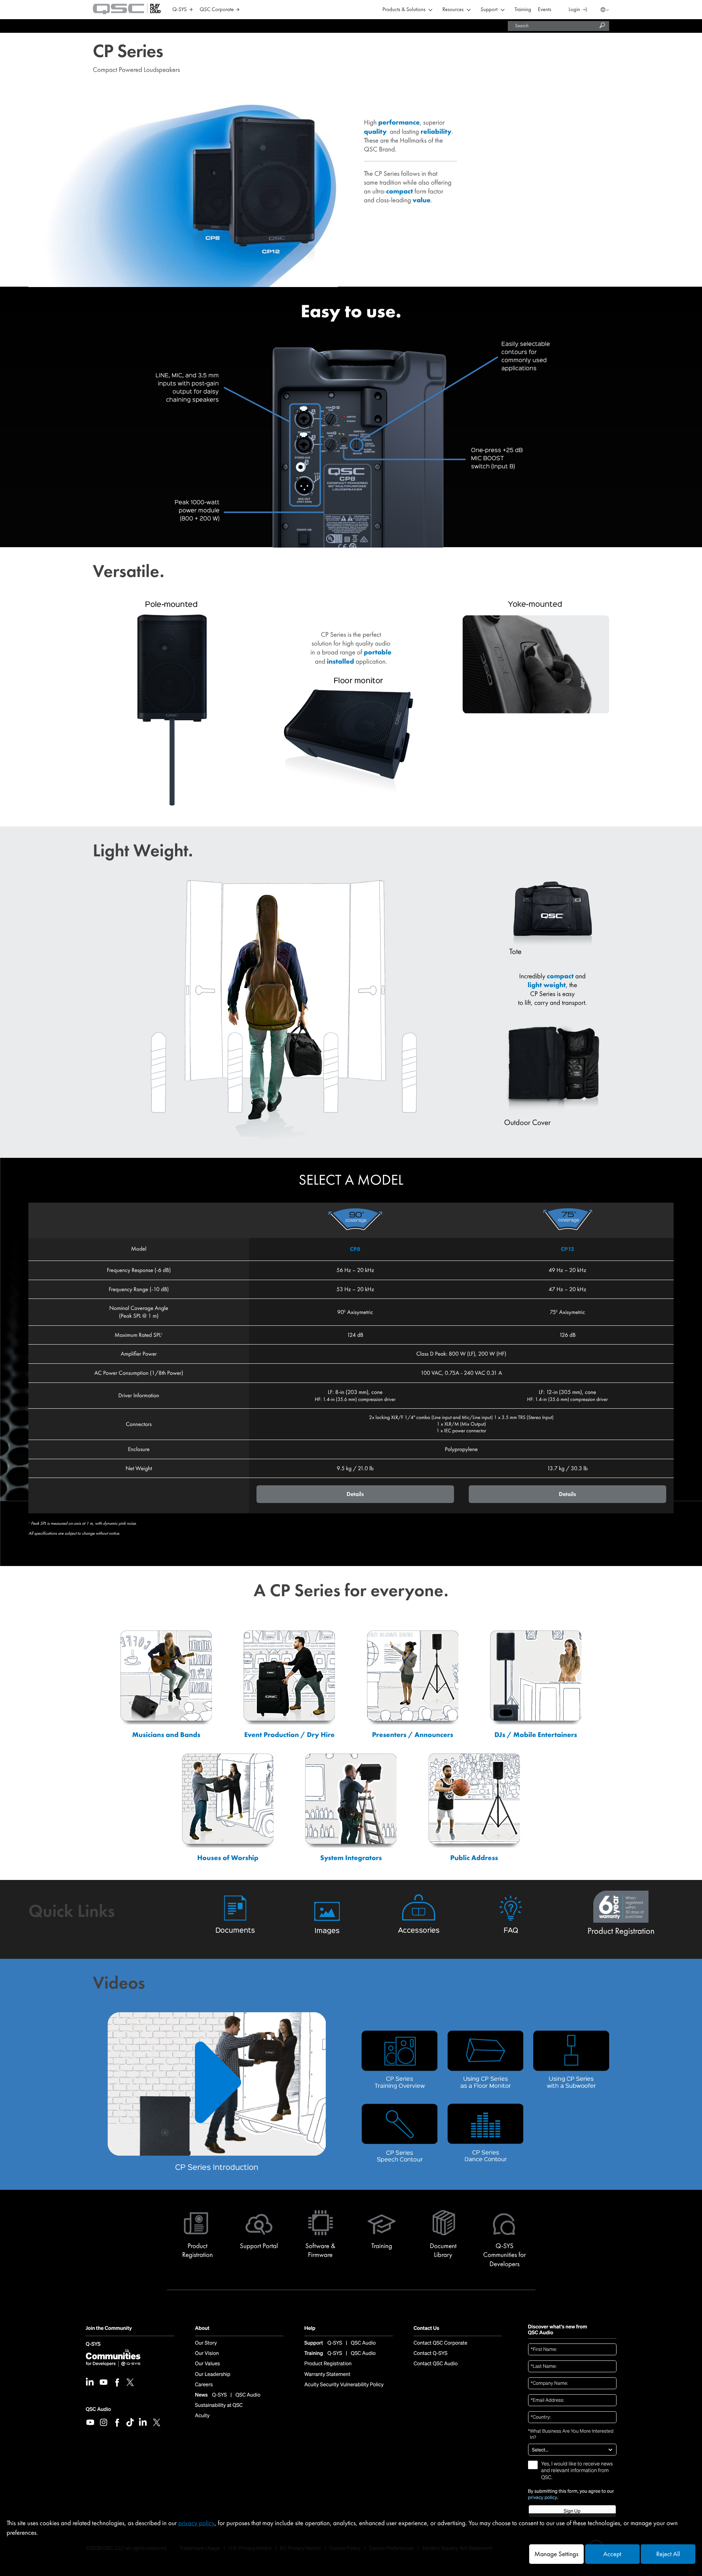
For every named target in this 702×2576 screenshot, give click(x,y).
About (202, 2329)
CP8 (355, 1249)
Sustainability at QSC (219, 2405)
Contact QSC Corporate (440, 2343)
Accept (612, 2554)
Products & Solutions (404, 10)
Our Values (207, 2364)
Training (523, 10)
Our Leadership (213, 2374)
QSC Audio (98, 2409)
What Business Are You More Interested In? (571, 2434)
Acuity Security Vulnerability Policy (344, 2385)
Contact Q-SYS (430, 2353)
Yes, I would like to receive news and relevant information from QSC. (577, 2471)
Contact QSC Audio (436, 2364)
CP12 (567, 1249)
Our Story (206, 2343)
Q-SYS (93, 2344)
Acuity (202, 2416)
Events (545, 10)
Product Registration (328, 2364)
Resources (453, 10)
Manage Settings (556, 2554)
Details (355, 1494)
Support (489, 10)
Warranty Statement (327, 2374)
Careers (204, 2385)
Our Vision (207, 2353)
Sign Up (572, 2511)
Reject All (668, 2554)
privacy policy (543, 2498)
